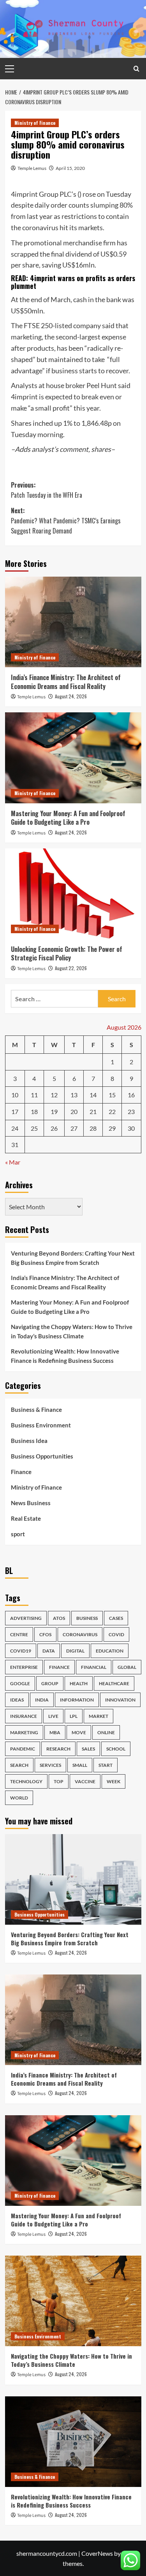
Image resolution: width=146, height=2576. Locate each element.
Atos (59, 1618)
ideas (17, 1700)
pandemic (23, 1749)
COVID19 (21, 1651)
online (106, 1732)
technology (26, 1781)
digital (75, 1651)
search (19, 1765)
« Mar (13, 1162)
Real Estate (26, 1518)
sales (88, 1749)
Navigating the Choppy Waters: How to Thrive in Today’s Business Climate (72, 1331)
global (127, 1667)
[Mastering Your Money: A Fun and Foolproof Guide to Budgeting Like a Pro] (73, 758)
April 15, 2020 (70, 168)
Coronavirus (80, 1634)
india (42, 1700)
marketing (24, 1732)
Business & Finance (36, 1410)
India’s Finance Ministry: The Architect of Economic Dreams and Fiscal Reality (66, 682)
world (19, 1798)
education (110, 1651)
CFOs (45, 1634)
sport (18, 1534)
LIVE (53, 1716)
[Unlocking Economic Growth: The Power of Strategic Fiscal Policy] (73, 894)
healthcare (114, 1683)
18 (34, 1111)
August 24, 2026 (71, 696)
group (50, 1683)
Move (79, 1732)
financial (94, 1667)
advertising (26, 1618)
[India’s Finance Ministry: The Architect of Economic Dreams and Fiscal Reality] (73, 622)
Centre (19, 1634)
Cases (116, 1618)
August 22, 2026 (71, 968)
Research (58, 1749)
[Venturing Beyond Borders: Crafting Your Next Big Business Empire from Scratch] (73, 1879)
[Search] (136, 69)
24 (15, 1128)
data (49, 1651)
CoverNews (97, 2553)
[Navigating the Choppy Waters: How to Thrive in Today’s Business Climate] (73, 2301)
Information (77, 1700)
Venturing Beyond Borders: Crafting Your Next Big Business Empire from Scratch (73, 1258)
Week (113, 1781)
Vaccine (85, 1781)
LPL (74, 1716)
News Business (31, 1503)
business (87, 1618)
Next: (66, 520)
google (20, 1683)
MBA (55, 1732)
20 (74, 1111)
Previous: (47, 490)
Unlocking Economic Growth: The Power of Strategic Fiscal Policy (67, 953)
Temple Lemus (32, 168)
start (106, 1765)
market (99, 1716)
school (116, 1749)
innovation (120, 1700)
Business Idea (29, 1441)
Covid (116, 1634)
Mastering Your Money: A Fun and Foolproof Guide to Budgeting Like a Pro (68, 818)
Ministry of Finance (35, 123)
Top (59, 1781)
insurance (24, 1716)
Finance (21, 1472)
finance (59, 1667)
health (79, 1683)
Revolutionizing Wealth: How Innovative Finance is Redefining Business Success (65, 1356)
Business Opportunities (42, 1456)
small (80, 1765)
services (50, 1765)
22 (112, 1111)
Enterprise (24, 1667)
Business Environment (41, 1425)
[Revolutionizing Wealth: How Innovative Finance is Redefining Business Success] (73, 2442)
